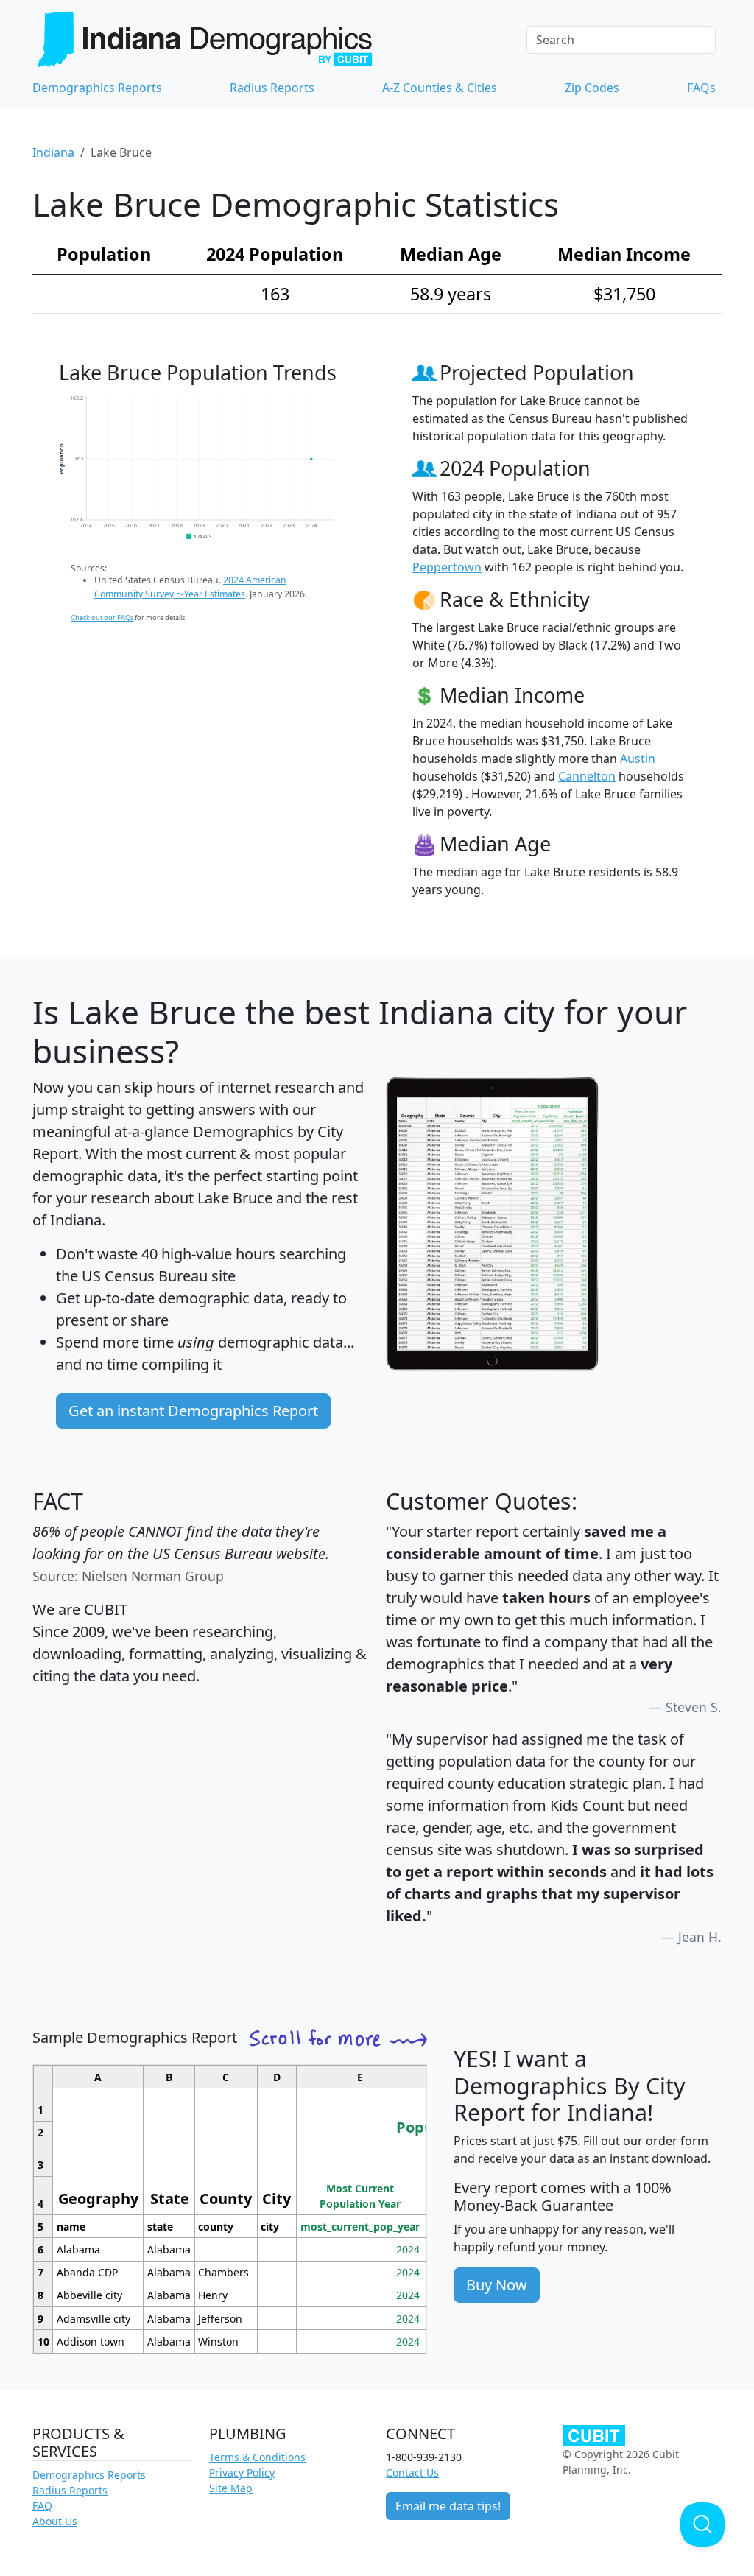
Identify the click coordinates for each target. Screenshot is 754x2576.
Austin (638, 759)
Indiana (53, 152)
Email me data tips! (448, 2506)
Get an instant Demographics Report (193, 1411)
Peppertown (447, 567)
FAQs (701, 88)
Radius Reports (272, 88)
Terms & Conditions (257, 2457)
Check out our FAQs (102, 617)
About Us (55, 2521)
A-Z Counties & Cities (440, 88)
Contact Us (412, 2473)
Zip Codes (592, 88)
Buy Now (497, 2285)
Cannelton (587, 776)
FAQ (42, 2506)
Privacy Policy (242, 2473)
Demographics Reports (97, 88)
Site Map (231, 2488)
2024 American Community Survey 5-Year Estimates (190, 587)
